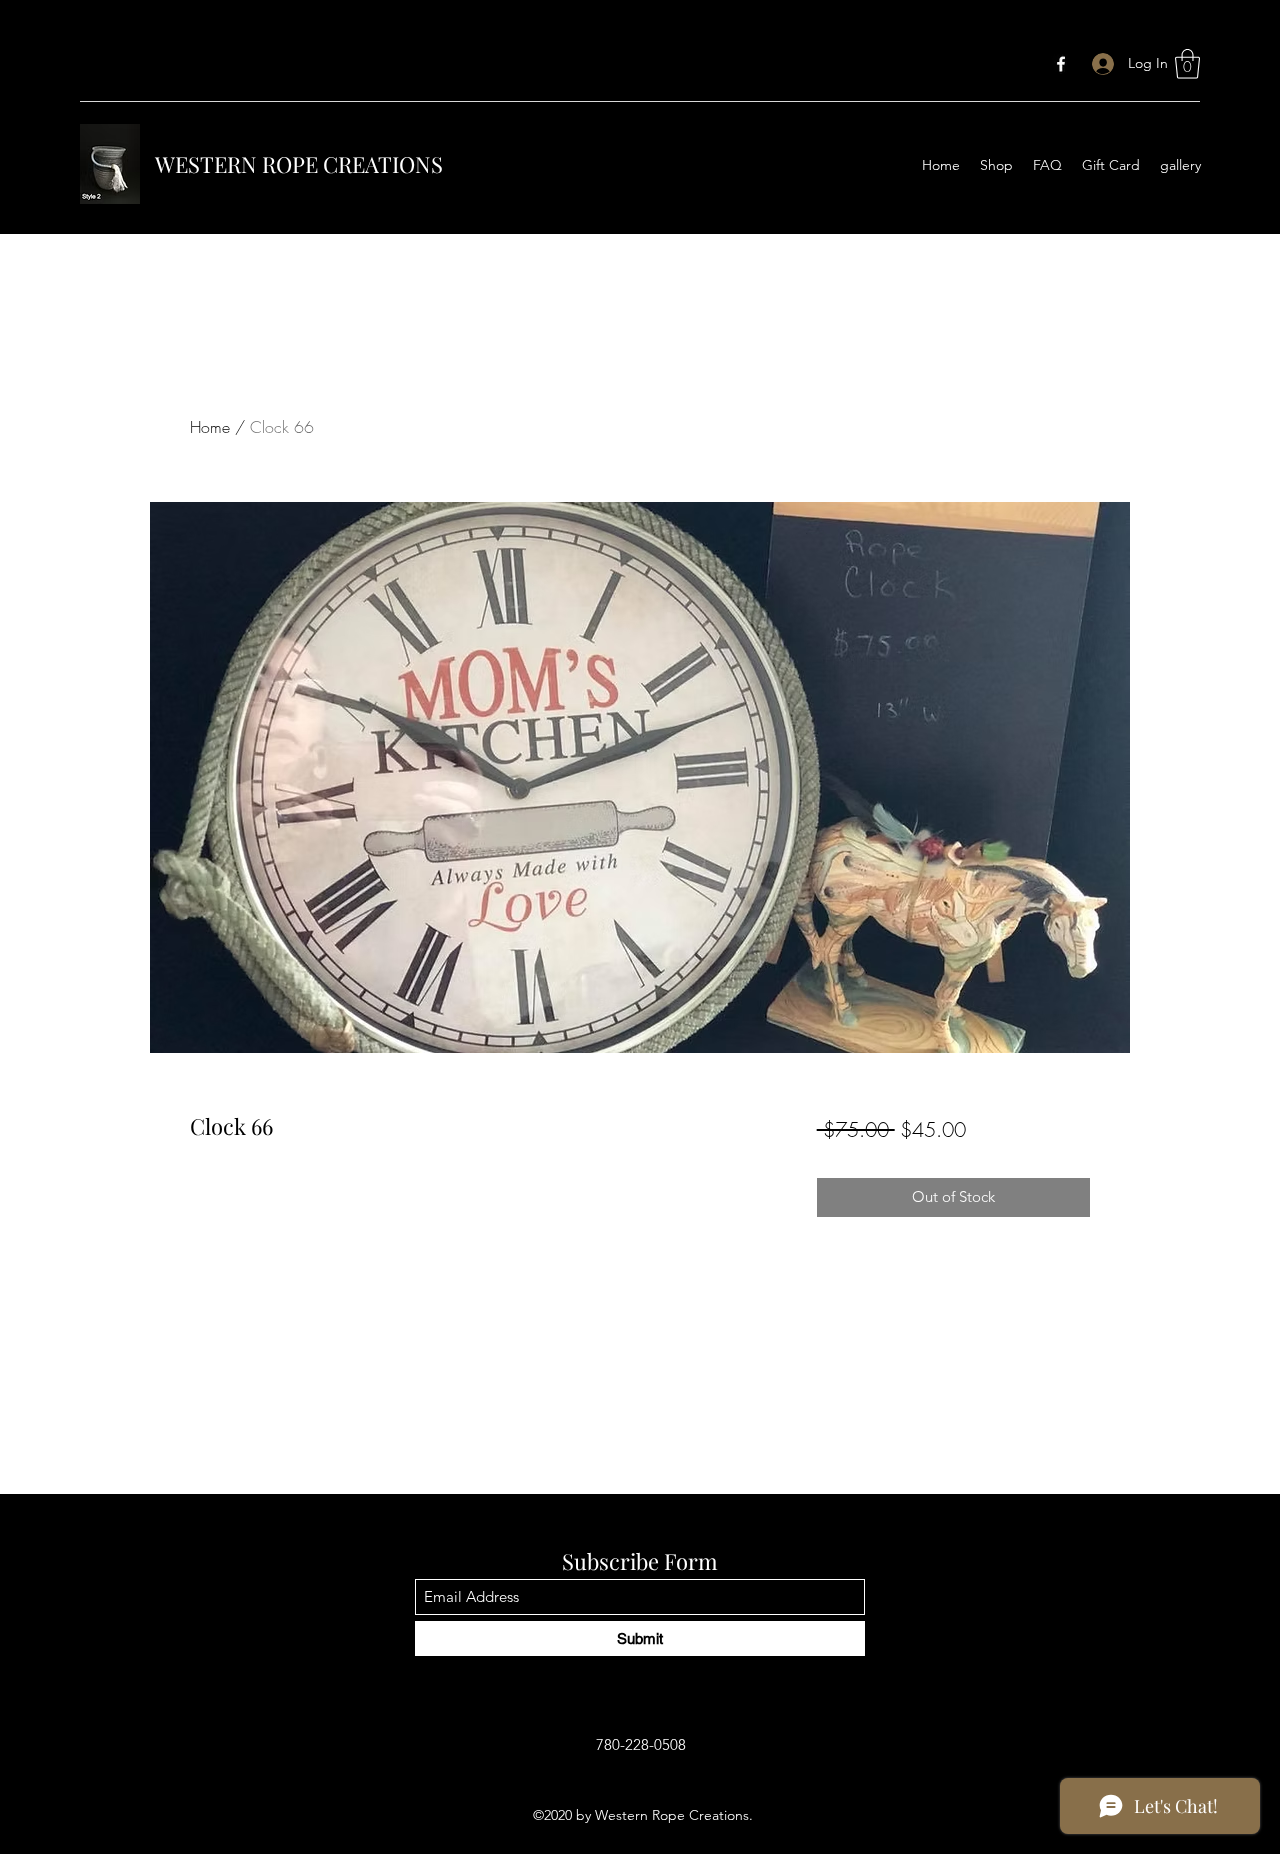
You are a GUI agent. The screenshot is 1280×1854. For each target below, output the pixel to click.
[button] (1187, 64)
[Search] (1109, 122)
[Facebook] (1061, 64)
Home (210, 427)
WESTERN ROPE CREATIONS (299, 164)
